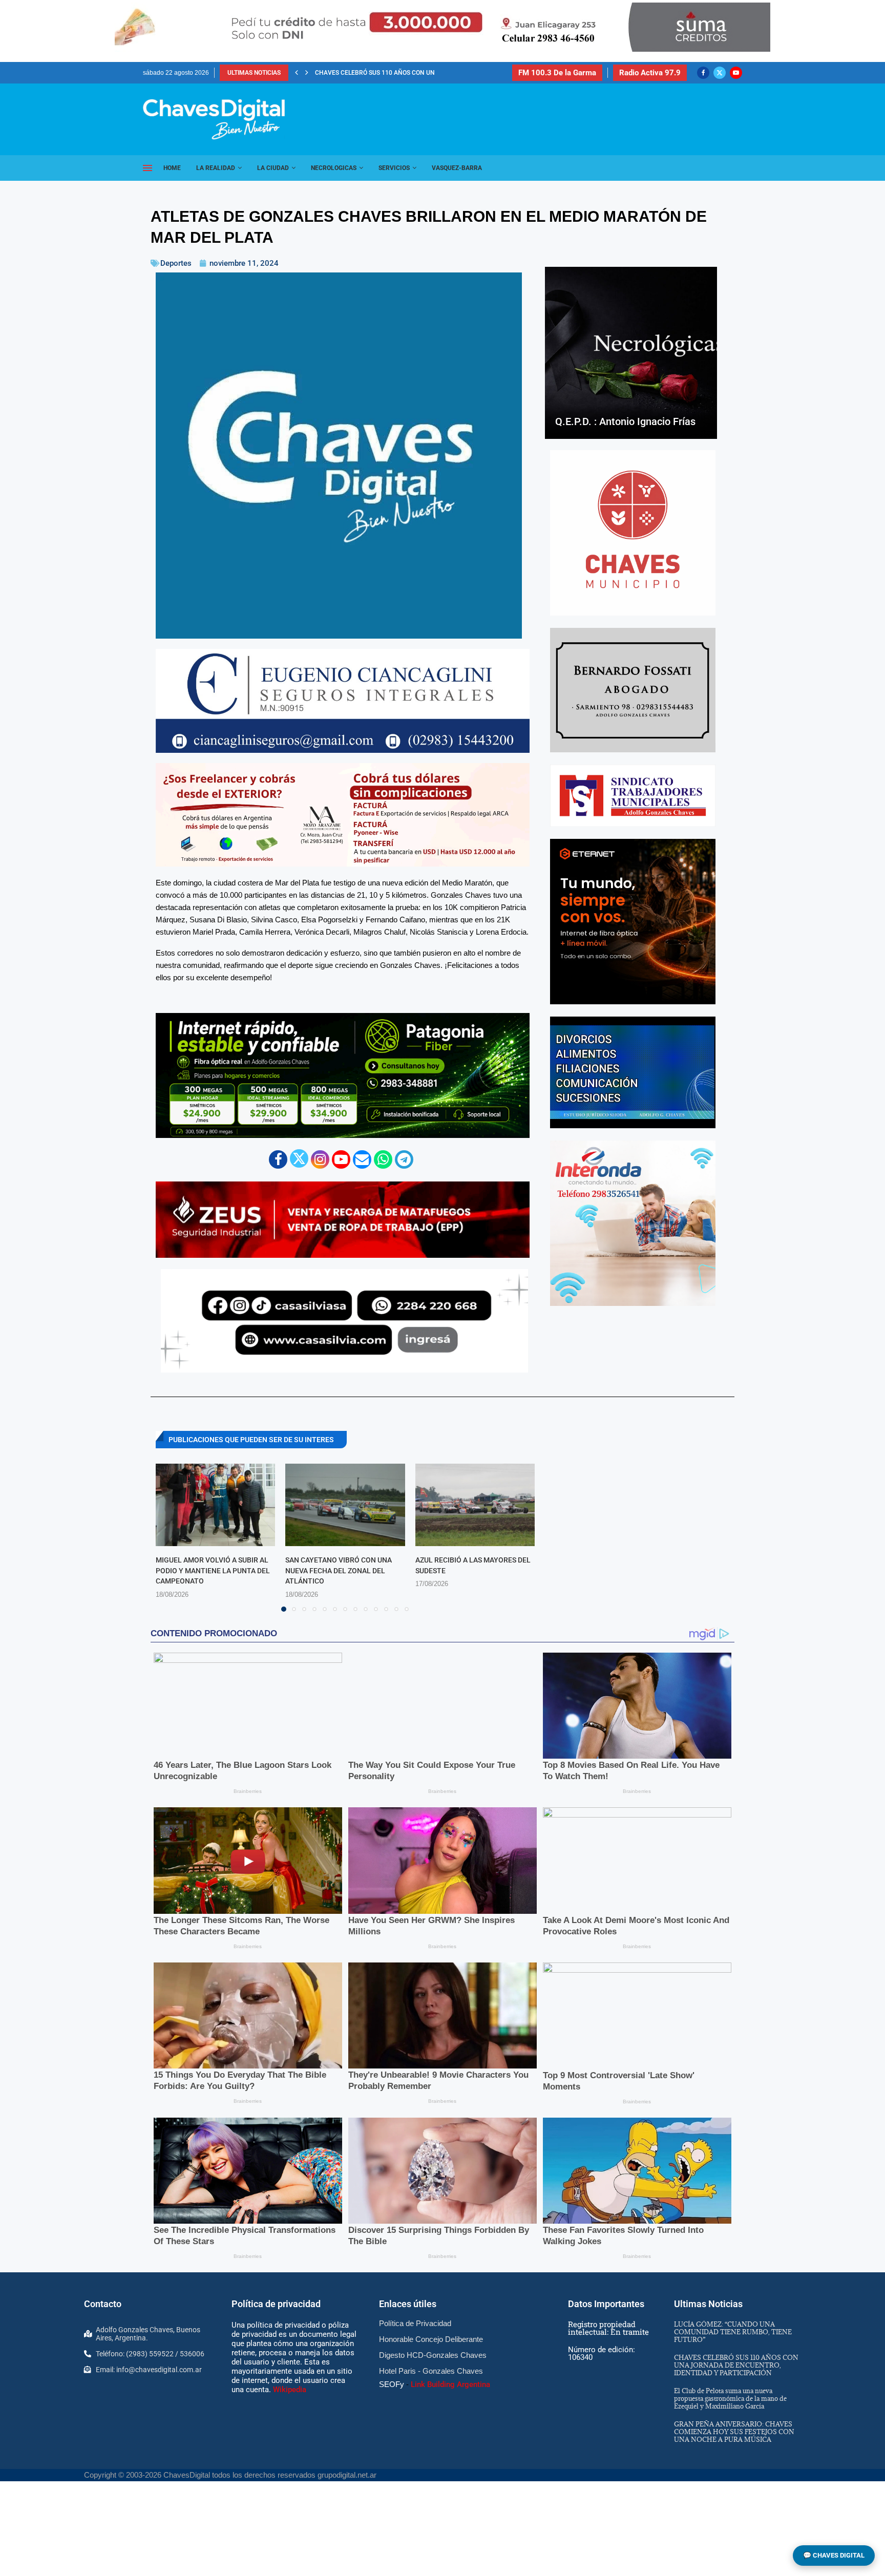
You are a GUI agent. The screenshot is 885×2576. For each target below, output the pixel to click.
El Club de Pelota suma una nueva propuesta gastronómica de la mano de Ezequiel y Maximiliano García (730, 2398)
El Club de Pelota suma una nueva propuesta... (391, 73)
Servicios (394, 168)
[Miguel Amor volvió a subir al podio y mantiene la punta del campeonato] (215, 1505)
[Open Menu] (147, 168)
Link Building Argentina (450, 2384)
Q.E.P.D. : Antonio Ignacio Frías (625, 421)
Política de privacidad (276, 2304)
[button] (297, 73)
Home (172, 168)
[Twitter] (720, 73)
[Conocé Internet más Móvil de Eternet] (633, 922)
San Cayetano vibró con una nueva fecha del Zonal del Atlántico (339, 1570)
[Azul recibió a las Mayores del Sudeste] (475, 1505)
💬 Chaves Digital (834, 2555)
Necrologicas (334, 168)
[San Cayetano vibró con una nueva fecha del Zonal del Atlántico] (345, 1505)
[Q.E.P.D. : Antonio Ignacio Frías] (631, 353)
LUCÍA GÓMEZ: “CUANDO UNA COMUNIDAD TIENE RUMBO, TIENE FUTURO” (733, 2332)
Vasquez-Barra (457, 168)
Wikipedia (290, 2390)
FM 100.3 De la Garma (557, 73)
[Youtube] (736, 73)
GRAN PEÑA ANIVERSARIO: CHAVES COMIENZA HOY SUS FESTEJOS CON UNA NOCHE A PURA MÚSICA (734, 2432)
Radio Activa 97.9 (650, 73)
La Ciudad (273, 168)
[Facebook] (703, 73)
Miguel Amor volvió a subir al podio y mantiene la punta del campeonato (213, 1570)
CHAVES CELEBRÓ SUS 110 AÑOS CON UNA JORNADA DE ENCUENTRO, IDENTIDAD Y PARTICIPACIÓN (736, 2365)
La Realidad (216, 168)
